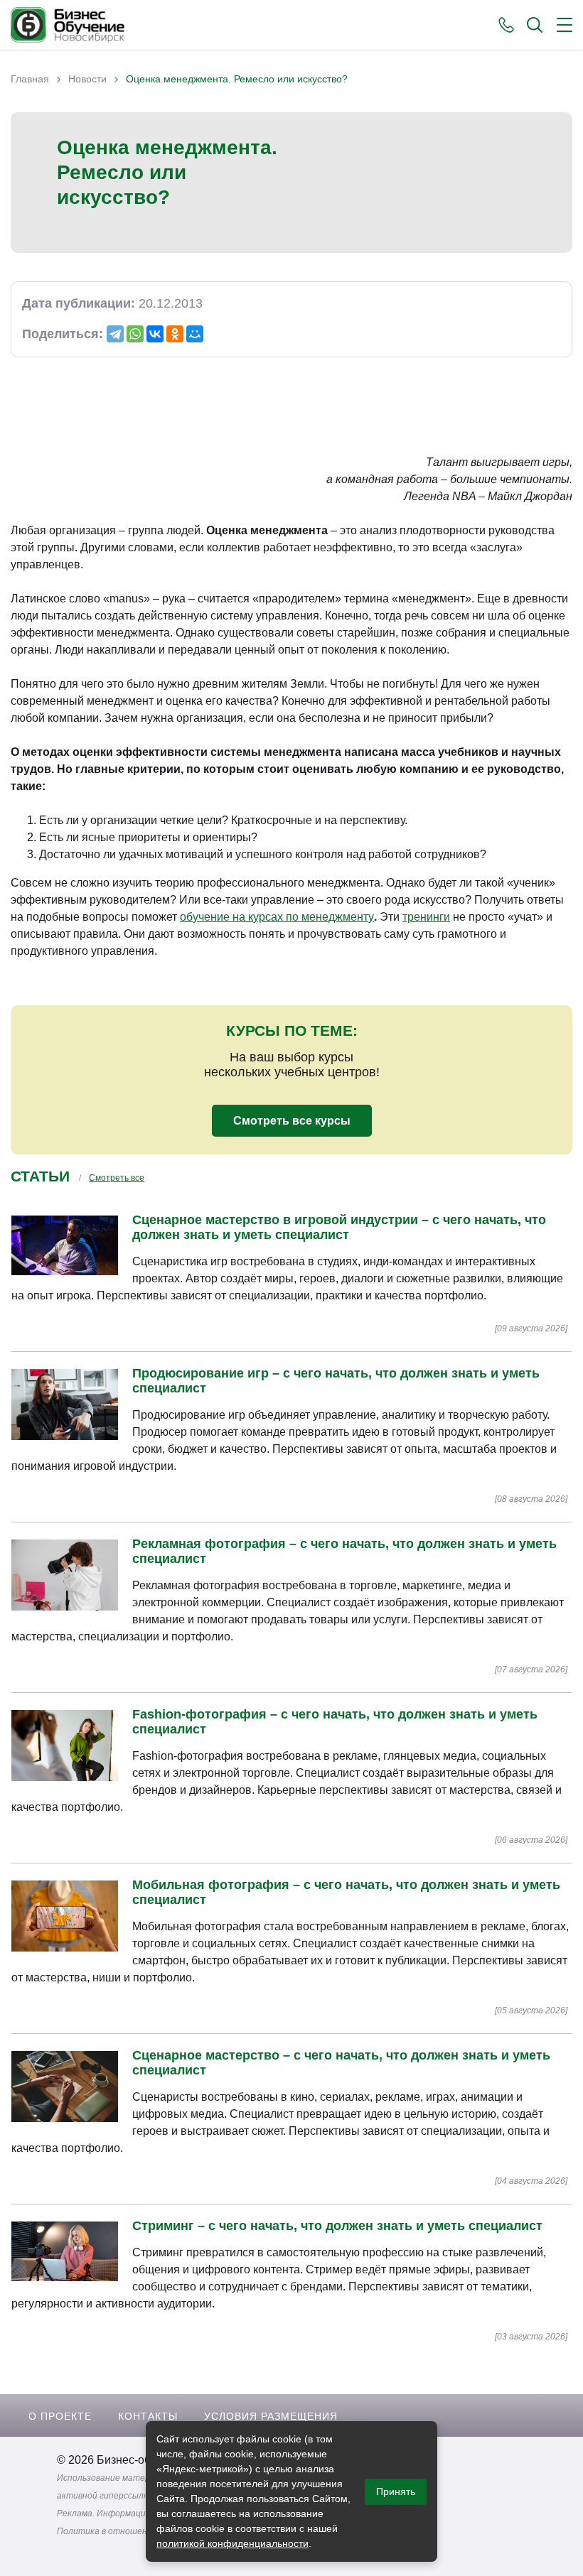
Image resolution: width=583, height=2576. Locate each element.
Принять (396, 2491)
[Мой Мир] (195, 334)
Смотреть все (117, 1178)
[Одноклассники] (175, 334)
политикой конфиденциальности (232, 2543)
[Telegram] (115, 334)
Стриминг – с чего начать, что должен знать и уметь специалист (337, 2226)
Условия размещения (271, 2416)
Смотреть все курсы (292, 1121)
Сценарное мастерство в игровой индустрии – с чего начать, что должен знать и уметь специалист (339, 1227)
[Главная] (68, 25)
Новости (87, 79)
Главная (30, 79)
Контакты (148, 2416)
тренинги (426, 917)
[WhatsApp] (135, 334)
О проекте (60, 2416)
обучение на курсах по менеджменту (277, 917)
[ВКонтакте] (155, 334)
